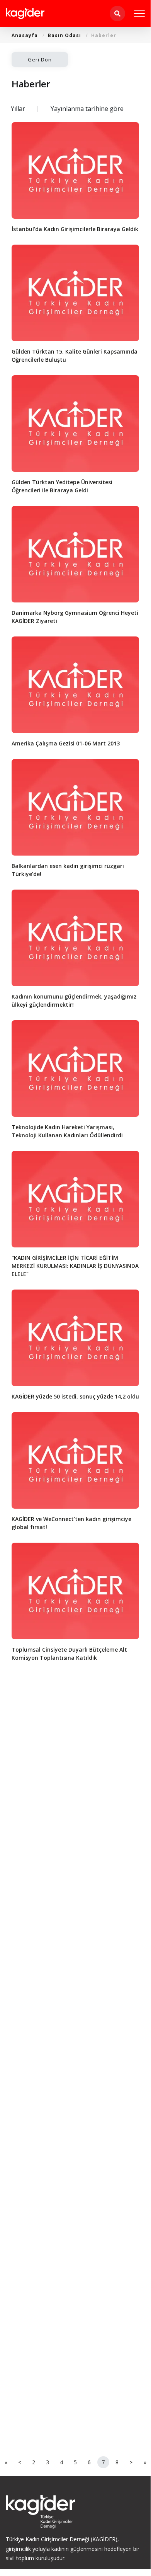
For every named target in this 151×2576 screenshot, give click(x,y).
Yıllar (18, 109)
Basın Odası (64, 35)
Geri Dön (40, 60)
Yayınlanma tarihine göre (87, 109)
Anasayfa (25, 35)
